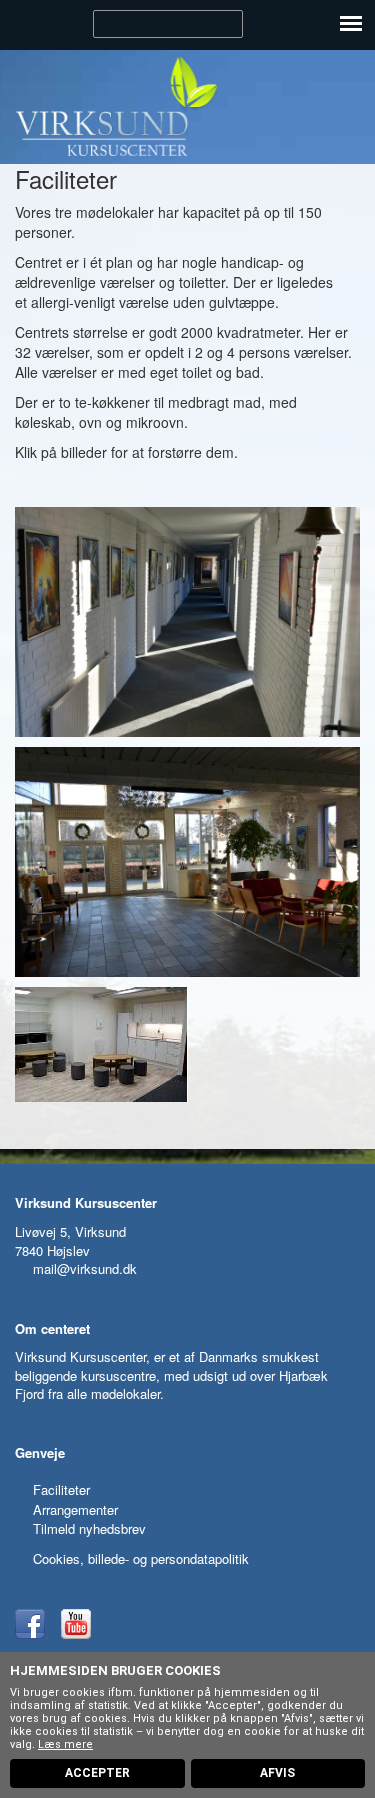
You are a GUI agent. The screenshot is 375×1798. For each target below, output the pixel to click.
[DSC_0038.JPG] (187, 862)
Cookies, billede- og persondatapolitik (141, 1558)
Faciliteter (61, 1489)
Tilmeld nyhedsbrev (89, 1528)
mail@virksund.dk (85, 1268)
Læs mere (65, 1744)
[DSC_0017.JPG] (187, 622)
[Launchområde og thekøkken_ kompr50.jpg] (187, 1044)
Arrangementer (75, 1509)
